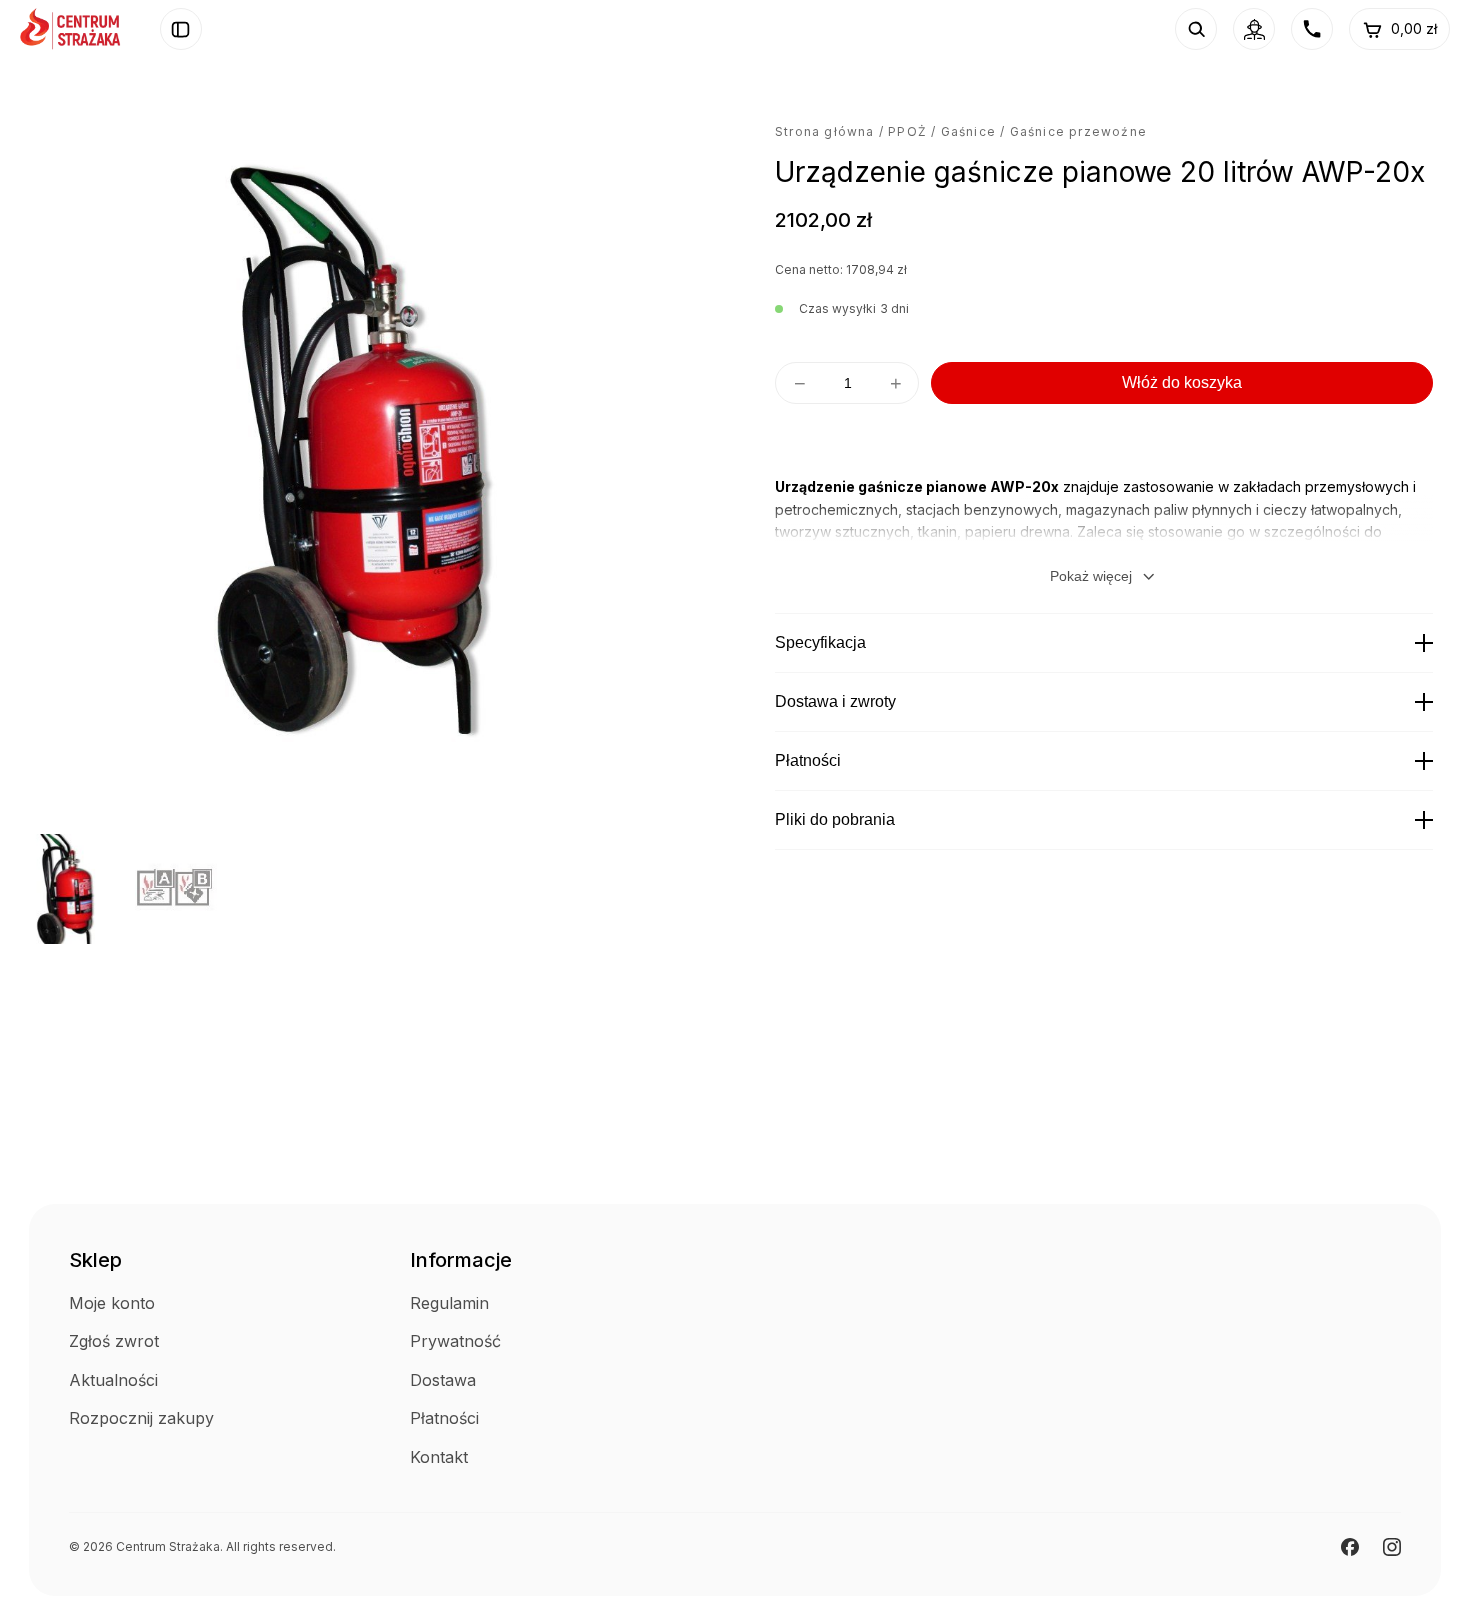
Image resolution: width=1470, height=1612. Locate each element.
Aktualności (113, 1380)
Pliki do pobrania (835, 819)
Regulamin (449, 1303)
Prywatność (455, 1341)
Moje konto (112, 1303)
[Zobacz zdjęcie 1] (68, 889)
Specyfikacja (820, 642)
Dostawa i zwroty (835, 701)
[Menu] (181, 29)
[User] (1254, 29)
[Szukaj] (1196, 29)
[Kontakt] (1312, 29)
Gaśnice (968, 131)
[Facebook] (1350, 1547)
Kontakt (439, 1457)
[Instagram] (1392, 1547)
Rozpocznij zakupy (141, 1418)
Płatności (808, 760)
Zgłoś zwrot (114, 1341)
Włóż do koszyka (1182, 382)
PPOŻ (907, 131)
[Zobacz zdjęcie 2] (190, 889)
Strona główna (825, 131)
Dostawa (443, 1380)
